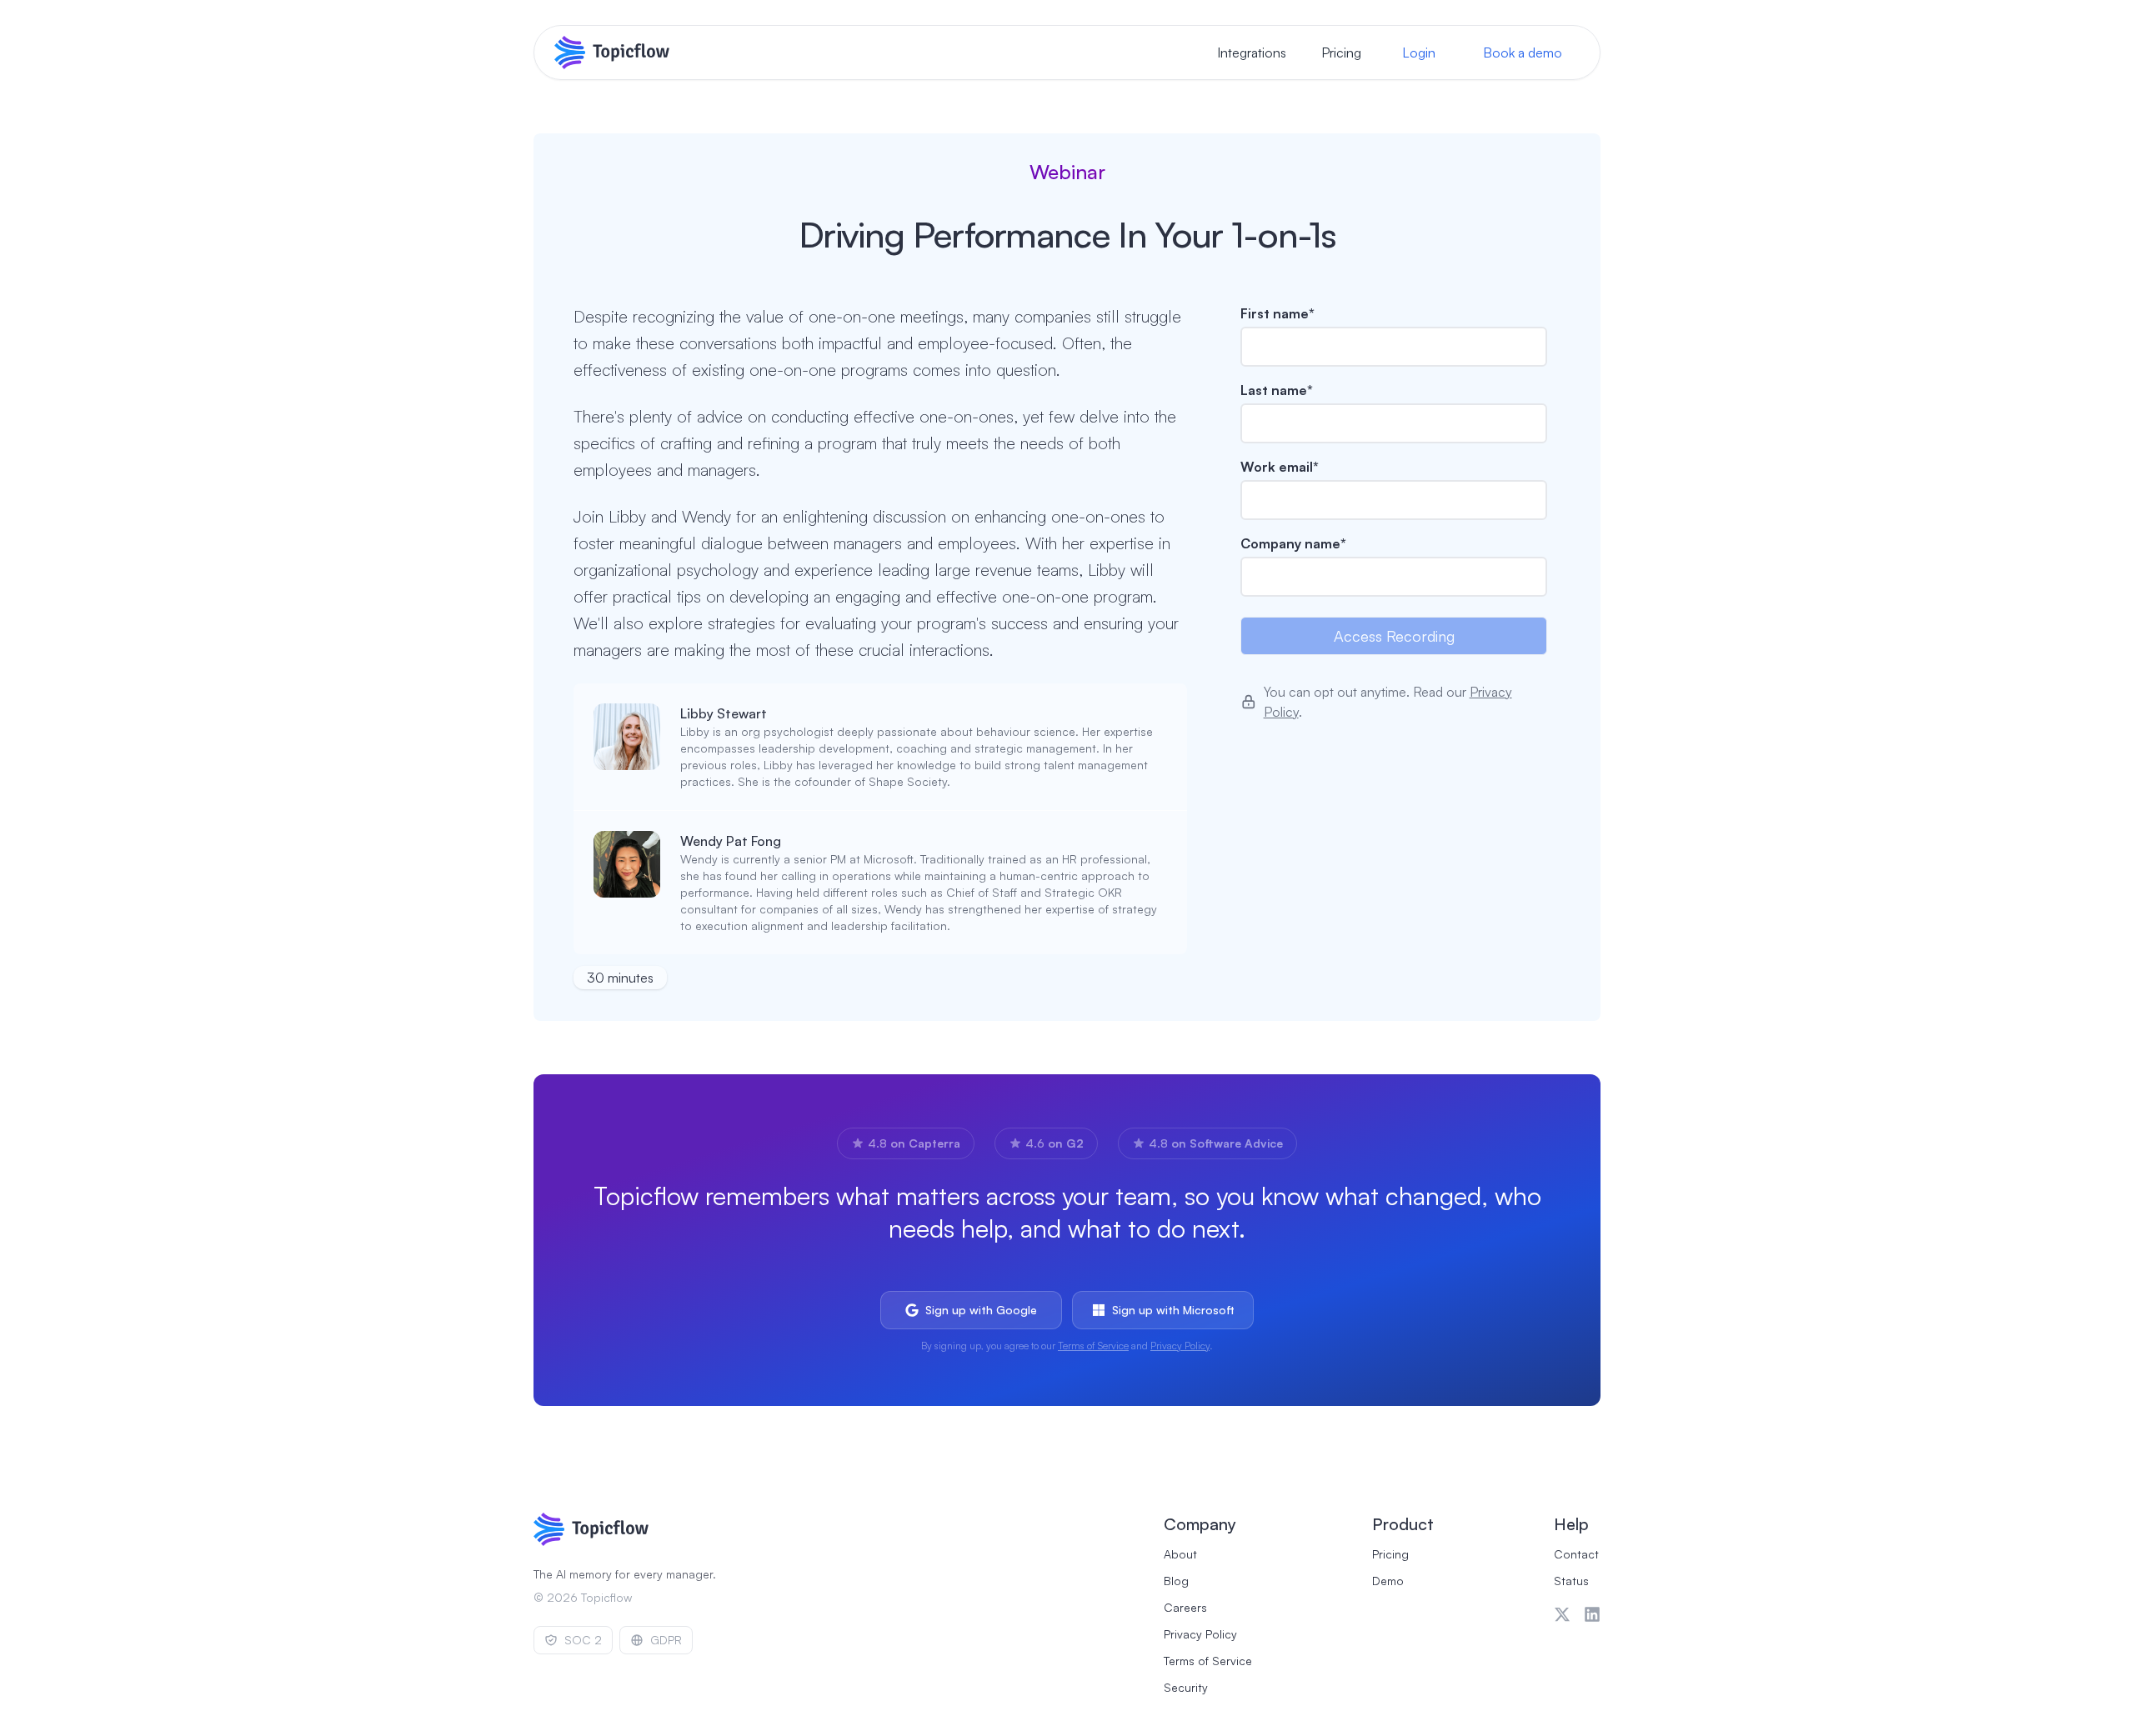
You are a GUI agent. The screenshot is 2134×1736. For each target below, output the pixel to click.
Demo (1388, 1581)
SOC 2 (583, 1640)
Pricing (1341, 53)
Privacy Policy (1180, 1346)
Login (1419, 53)
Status (1571, 1581)
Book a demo (1523, 53)
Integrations (1252, 53)
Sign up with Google (981, 1310)
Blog (1176, 1581)
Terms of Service (1093, 1346)
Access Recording (1394, 636)
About (1180, 1554)
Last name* (1277, 390)
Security (1186, 1687)
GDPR (666, 1640)
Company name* (1293, 543)
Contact (1576, 1554)
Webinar (1067, 172)
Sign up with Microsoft (1173, 1310)
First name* (1277, 313)
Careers (1185, 1607)
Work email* (1280, 467)
